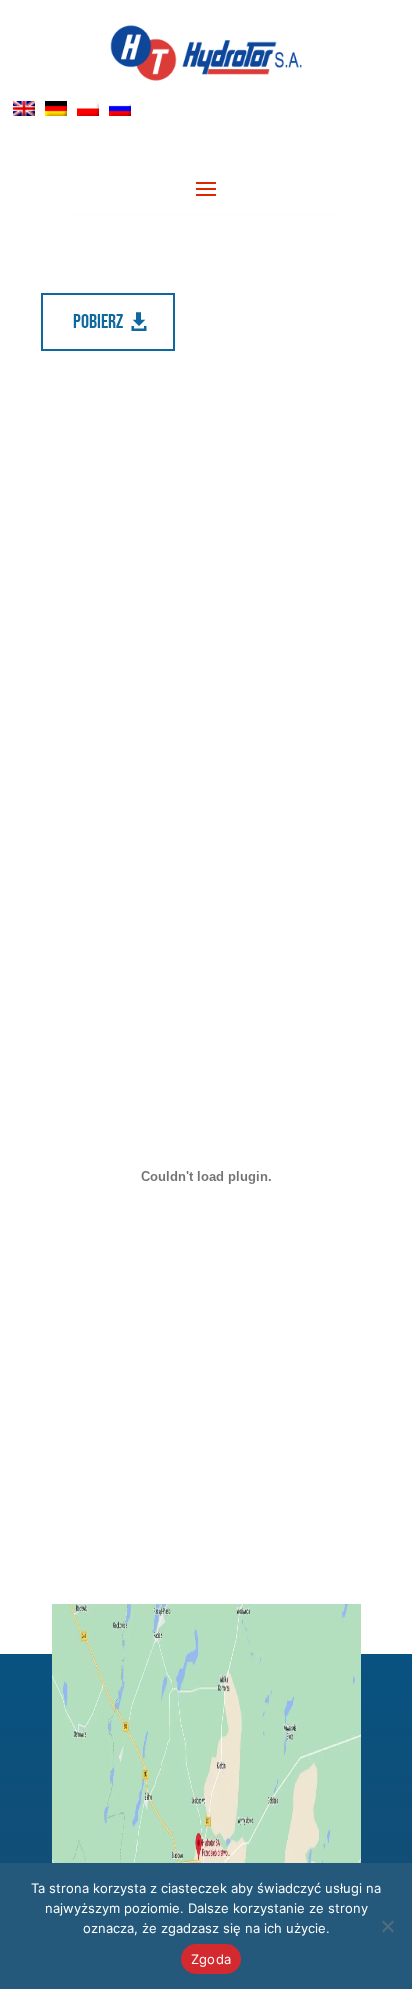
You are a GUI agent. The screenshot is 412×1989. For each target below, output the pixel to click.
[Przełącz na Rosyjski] (120, 108)
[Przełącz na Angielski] (24, 108)
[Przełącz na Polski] (88, 108)
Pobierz (98, 322)
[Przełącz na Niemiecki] (56, 108)
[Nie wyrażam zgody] (387, 1926)
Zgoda (211, 1959)
